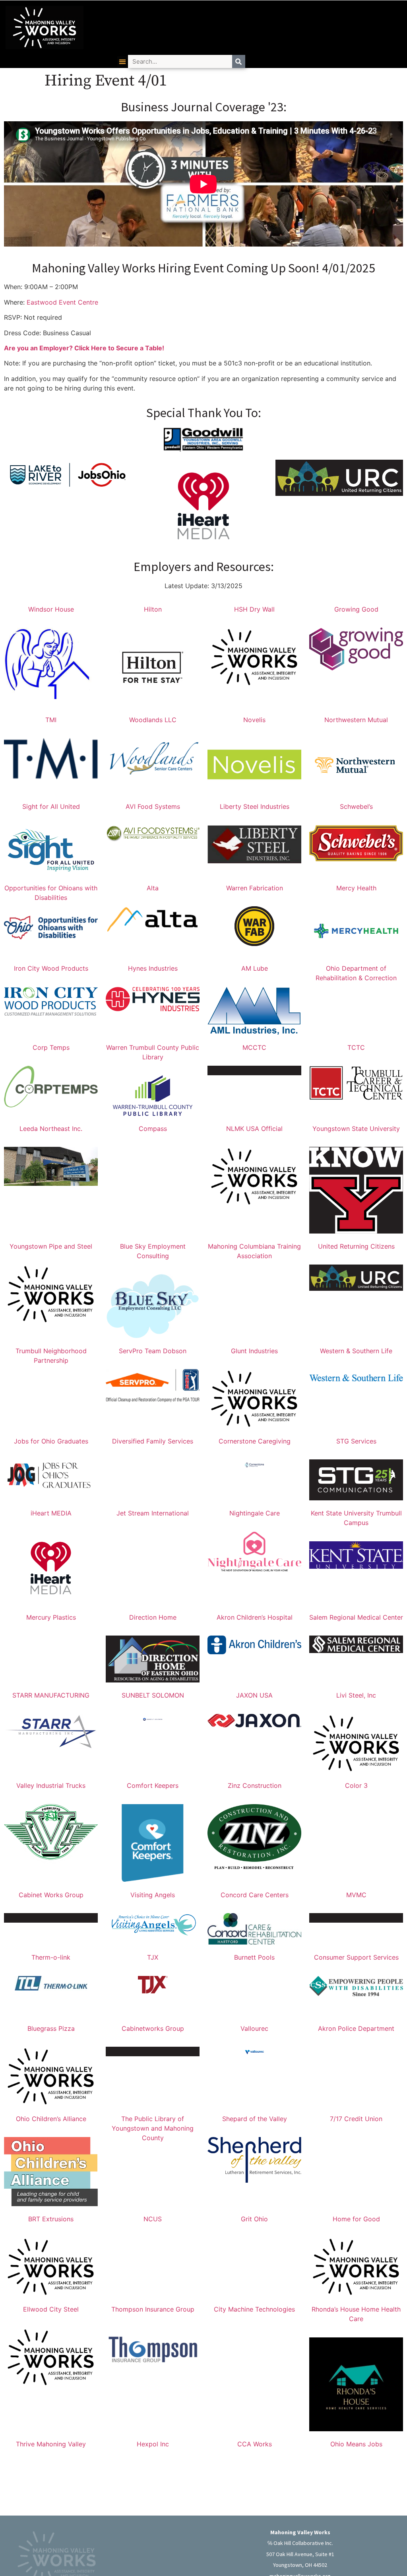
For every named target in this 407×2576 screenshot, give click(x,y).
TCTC (356, 1047)
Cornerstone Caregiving (255, 1441)
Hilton (153, 609)
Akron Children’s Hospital (255, 1617)
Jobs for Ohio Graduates (51, 1441)
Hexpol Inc (153, 2444)
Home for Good (356, 2219)
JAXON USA (254, 1695)
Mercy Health (356, 888)
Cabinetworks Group (153, 2028)
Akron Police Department (356, 2028)
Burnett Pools (254, 1957)
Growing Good (356, 609)
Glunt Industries (254, 1351)
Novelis (254, 720)
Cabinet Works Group (51, 1895)
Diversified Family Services (153, 1441)
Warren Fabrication (255, 888)
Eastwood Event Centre (62, 302)
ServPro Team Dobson (153, 1351)
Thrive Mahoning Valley (51, 2444)
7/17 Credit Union (356, 2119)
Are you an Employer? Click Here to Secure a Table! (84, 348)
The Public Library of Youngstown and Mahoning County (153, 2128)
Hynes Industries (153, 968)
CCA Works (255, 2444)
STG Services (356, 1441)
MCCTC (254, 1047)
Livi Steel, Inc (356, 1695)
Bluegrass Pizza (51, 2028)
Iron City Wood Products (51, 968)
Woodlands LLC (153, 720)
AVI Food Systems (153, 806)
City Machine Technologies (254, 2309)
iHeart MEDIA (51, 1513)
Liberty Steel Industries (255, 806)
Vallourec (254, 2028)
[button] (123, 61)
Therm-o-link (51, 1957)
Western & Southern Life (356, 1351)
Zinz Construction (255, 1785)
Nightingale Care (255, 1513)
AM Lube (255, 968)
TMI (51, 720)
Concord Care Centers (255, 1895)
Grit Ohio (254, 2219)
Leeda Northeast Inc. (51, 1129)
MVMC (356, 1895)
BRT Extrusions (51, 2219)
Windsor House (51, 609)
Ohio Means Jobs (356, 2444)
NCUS (153, 2219)
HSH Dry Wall (254, 609)
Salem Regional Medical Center (356, 1617)
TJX (153, 1957)
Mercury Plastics (51, 1617)
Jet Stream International (153, 1513)
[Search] (239, 61)
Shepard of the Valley (255, 2119)
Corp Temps (51, 1047)
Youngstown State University (356, 1129)
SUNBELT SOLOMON (153, 1695)
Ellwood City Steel (51, 2309)
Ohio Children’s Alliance (51, 2119)
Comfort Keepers (153, 1785)
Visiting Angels (153, 1895)
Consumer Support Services (356, 1957)
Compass (153, 1129)
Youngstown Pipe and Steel (51, 1246)
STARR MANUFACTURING (51, 1695)
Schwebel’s (356, 806)
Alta (153, 888)
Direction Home (153, 1617)
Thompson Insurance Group (153, 2309)
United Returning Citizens (356, 1246)
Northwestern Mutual (356, 720)
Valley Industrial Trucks (51, 1785)
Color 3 (356, 1785)
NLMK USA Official (254, 1129)
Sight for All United (51, 806)
